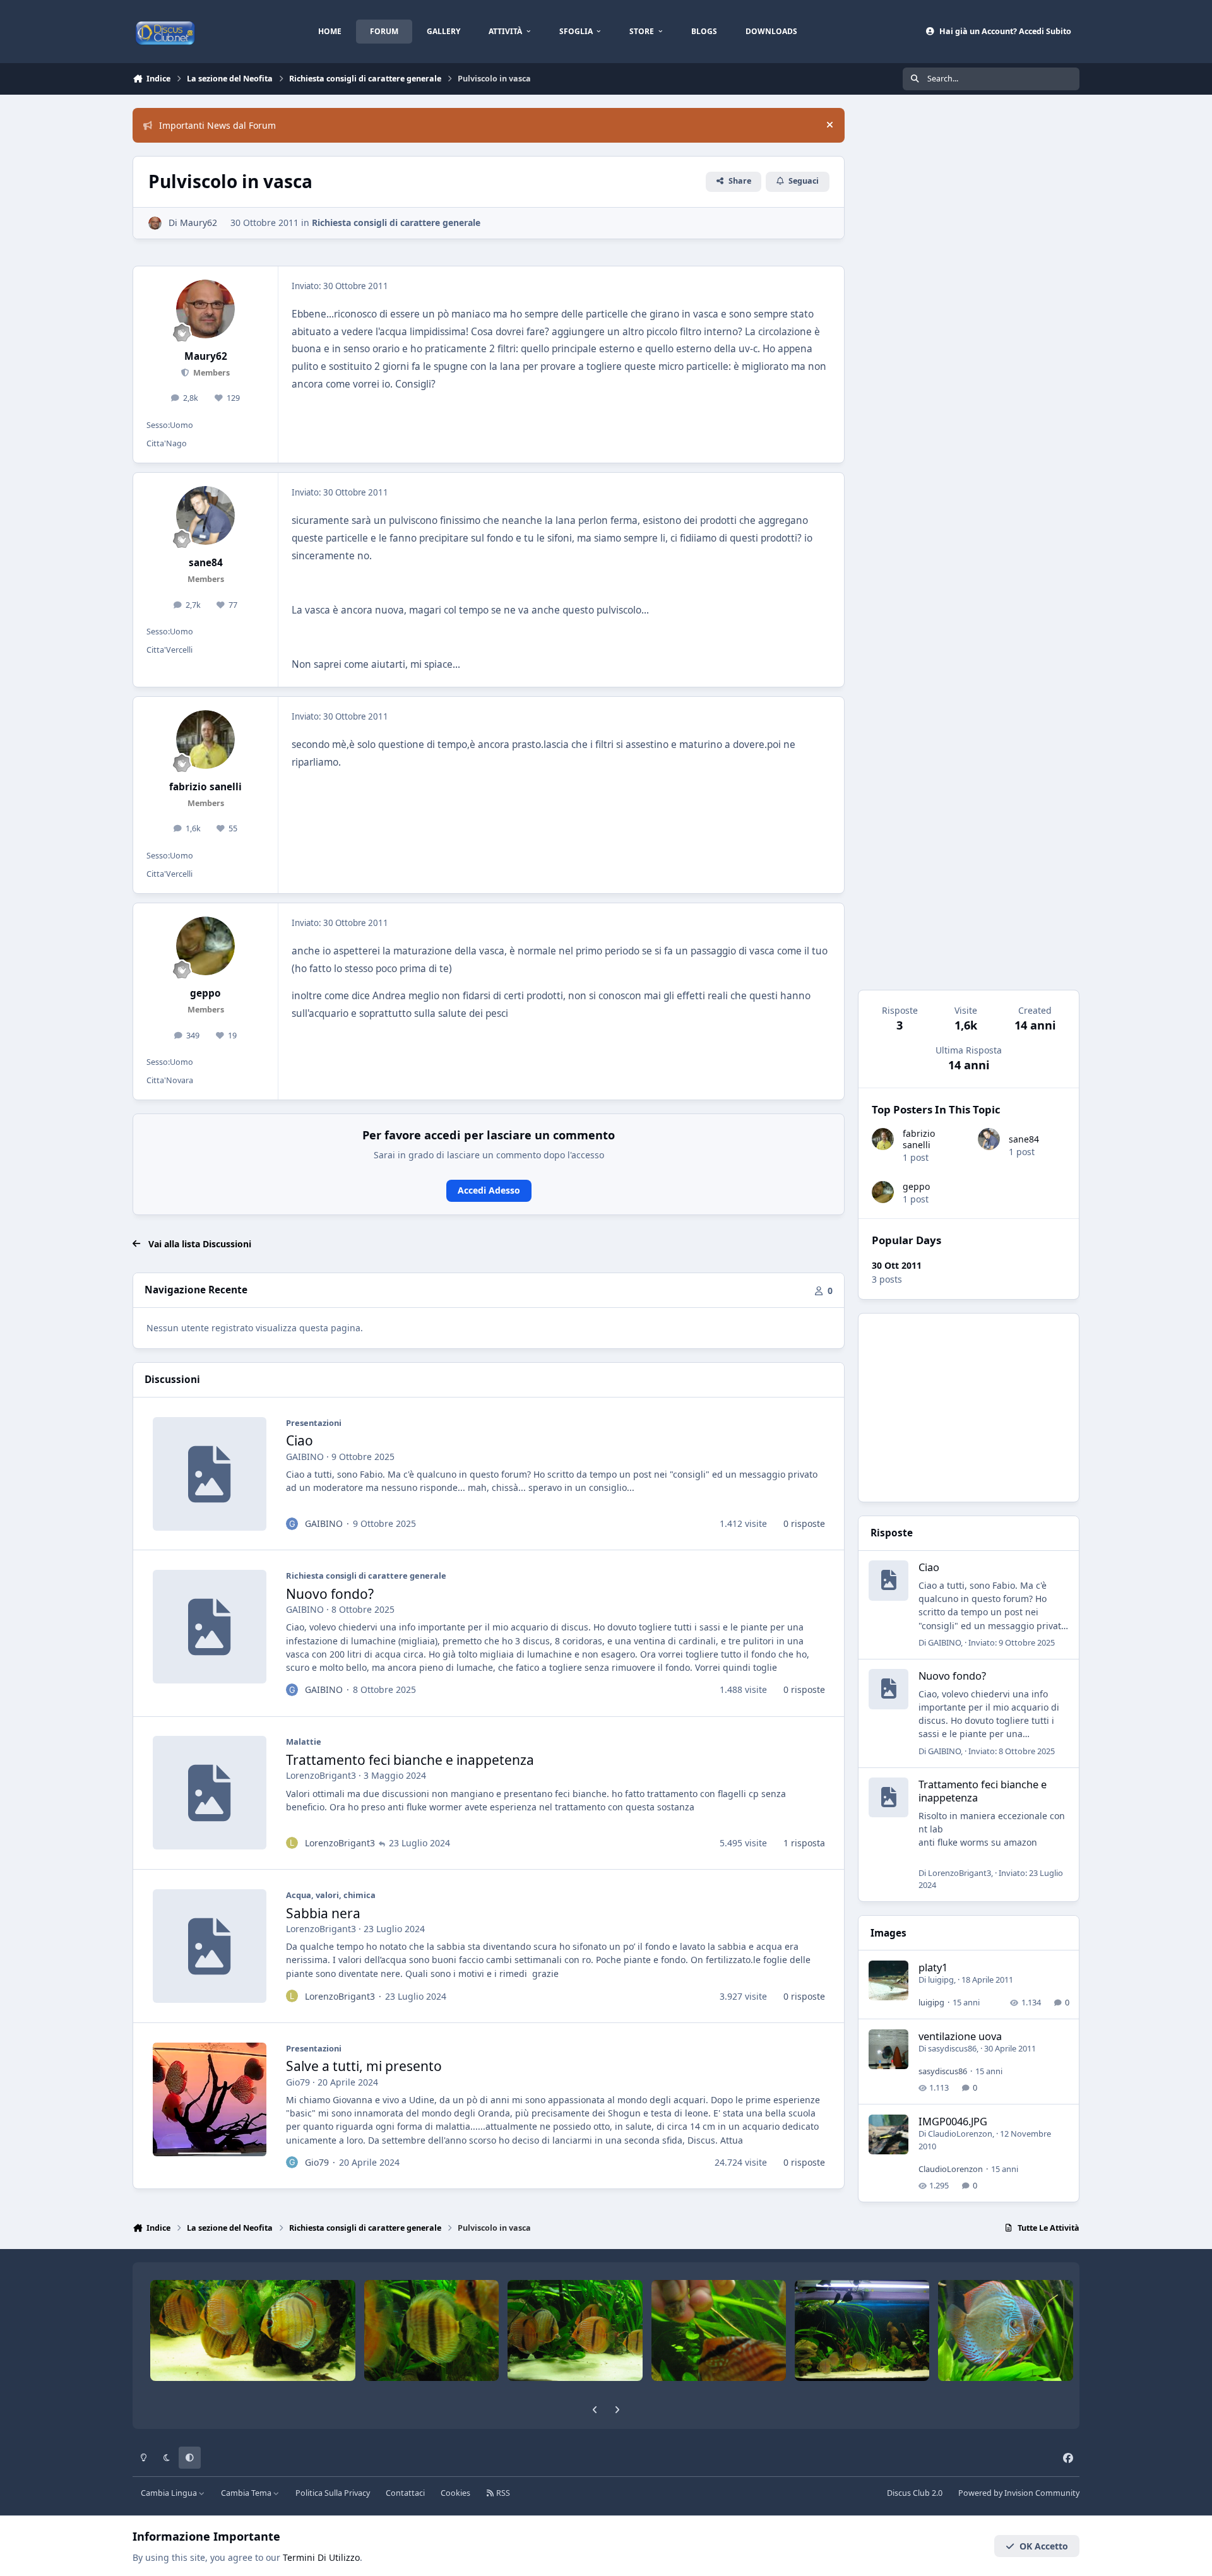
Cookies (455, 2493)
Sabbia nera (323, 1913)
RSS (502, 2493)
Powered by (1019, 2493)
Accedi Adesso (489, 1190)
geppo (916, 1186)
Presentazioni (314, 1423)
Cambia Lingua (170, 2493)
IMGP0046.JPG (953, 2121)
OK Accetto (1044, 2546)
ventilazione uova (960, 2036)
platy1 (933, 1967)
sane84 (1024, 1139)
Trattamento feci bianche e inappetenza (410, 1760)
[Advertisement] (969, 1408)
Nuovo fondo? (330, 1594)
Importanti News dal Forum (217, 125)
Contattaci (405, 2493)
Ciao (300, 1440)
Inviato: (1012, 1642)
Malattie (304, 1742)
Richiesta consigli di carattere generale (396, 223)
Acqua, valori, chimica (331, 1895)
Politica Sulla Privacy (333, 2493)
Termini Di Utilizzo (321, 2557)
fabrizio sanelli (919, 1139)
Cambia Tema (247, 2493)
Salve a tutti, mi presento (364, 2066)
